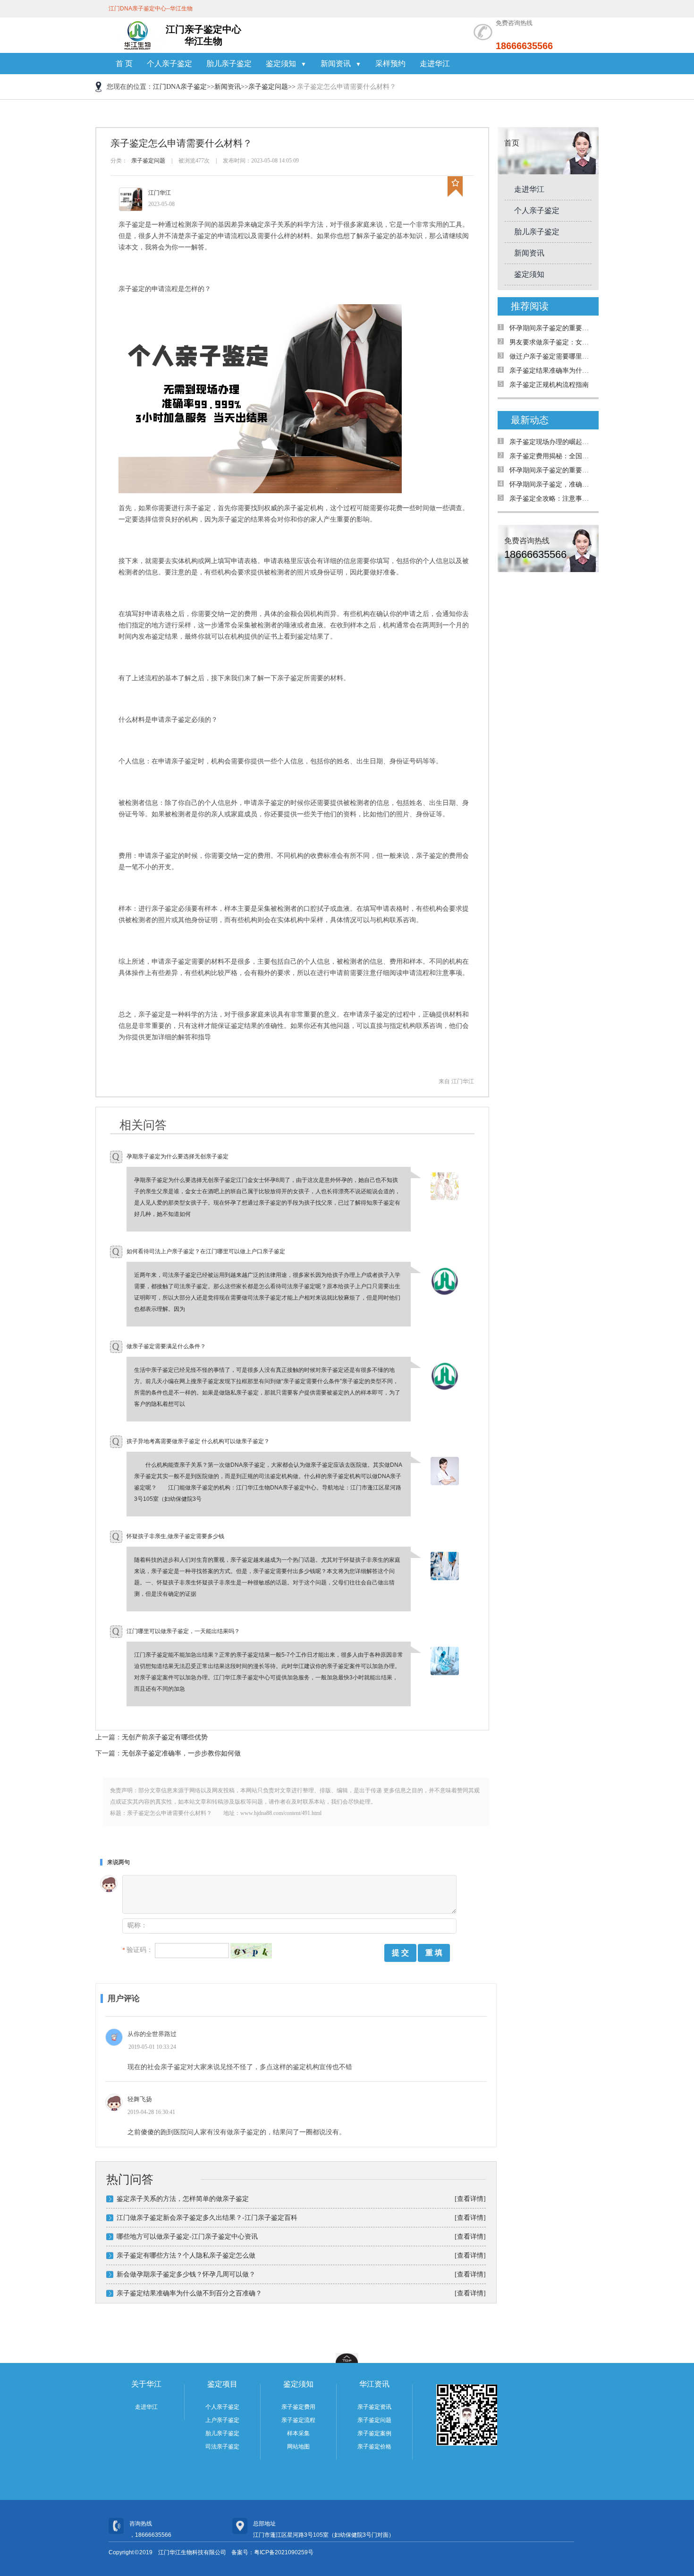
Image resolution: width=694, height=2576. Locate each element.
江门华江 (160, 193)
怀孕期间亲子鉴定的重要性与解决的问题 (552, 328)
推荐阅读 (530, 306)
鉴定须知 (529, 274)
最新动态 (530, 420)
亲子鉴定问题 (268, 87)
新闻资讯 (228, 87)
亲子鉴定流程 (298, 2420)
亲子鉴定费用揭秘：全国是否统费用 (552, 456)
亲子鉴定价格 (374, 2447)
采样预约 (390, 64)
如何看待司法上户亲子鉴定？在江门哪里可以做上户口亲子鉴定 (206, 1251)
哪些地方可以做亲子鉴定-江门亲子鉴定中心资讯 (187, 2237)
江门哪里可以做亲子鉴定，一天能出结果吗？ (183, 1631)
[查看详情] (470, 2199)
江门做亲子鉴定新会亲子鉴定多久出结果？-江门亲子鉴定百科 (207, 2218)
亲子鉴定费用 (298, 2407)
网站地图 (298, 2447)
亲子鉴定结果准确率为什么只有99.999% (552, 371)
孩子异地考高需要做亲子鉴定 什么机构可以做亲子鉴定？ (198, 1441)
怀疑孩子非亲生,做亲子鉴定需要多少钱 (175, 1536)
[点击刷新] (251, 1951)
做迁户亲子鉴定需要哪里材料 (552, 356)
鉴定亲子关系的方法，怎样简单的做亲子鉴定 (183, 2199)
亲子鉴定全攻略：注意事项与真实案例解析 (552, 499)
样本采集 (298, 2433)
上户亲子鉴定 (222, 2420)
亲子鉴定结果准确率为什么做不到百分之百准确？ (189, 2293)
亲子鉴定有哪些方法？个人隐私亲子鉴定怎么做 (186, 2255)
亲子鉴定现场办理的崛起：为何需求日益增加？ (552, 442)
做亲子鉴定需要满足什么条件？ (166, 1346)
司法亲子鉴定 (222, 2447)
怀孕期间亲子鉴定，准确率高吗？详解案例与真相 (552, 484)
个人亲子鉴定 (169, 64)
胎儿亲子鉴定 (229, 64)
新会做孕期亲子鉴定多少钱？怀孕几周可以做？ (186, 2274)
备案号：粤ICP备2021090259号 (272, 2552)
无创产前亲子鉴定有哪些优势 (165, 1737)
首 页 (124, 64)
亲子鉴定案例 (374, 2433)
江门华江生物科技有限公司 (192, 2552)
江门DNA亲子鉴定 (180, 87)
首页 (512, 143)
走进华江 (435, 64)
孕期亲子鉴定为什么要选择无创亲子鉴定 (178, 1156)
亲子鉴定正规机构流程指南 (549, 385)
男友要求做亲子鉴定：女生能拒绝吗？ (552, 342)
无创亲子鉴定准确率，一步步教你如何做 (181, 1753)
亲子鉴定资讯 (374, 2407)
